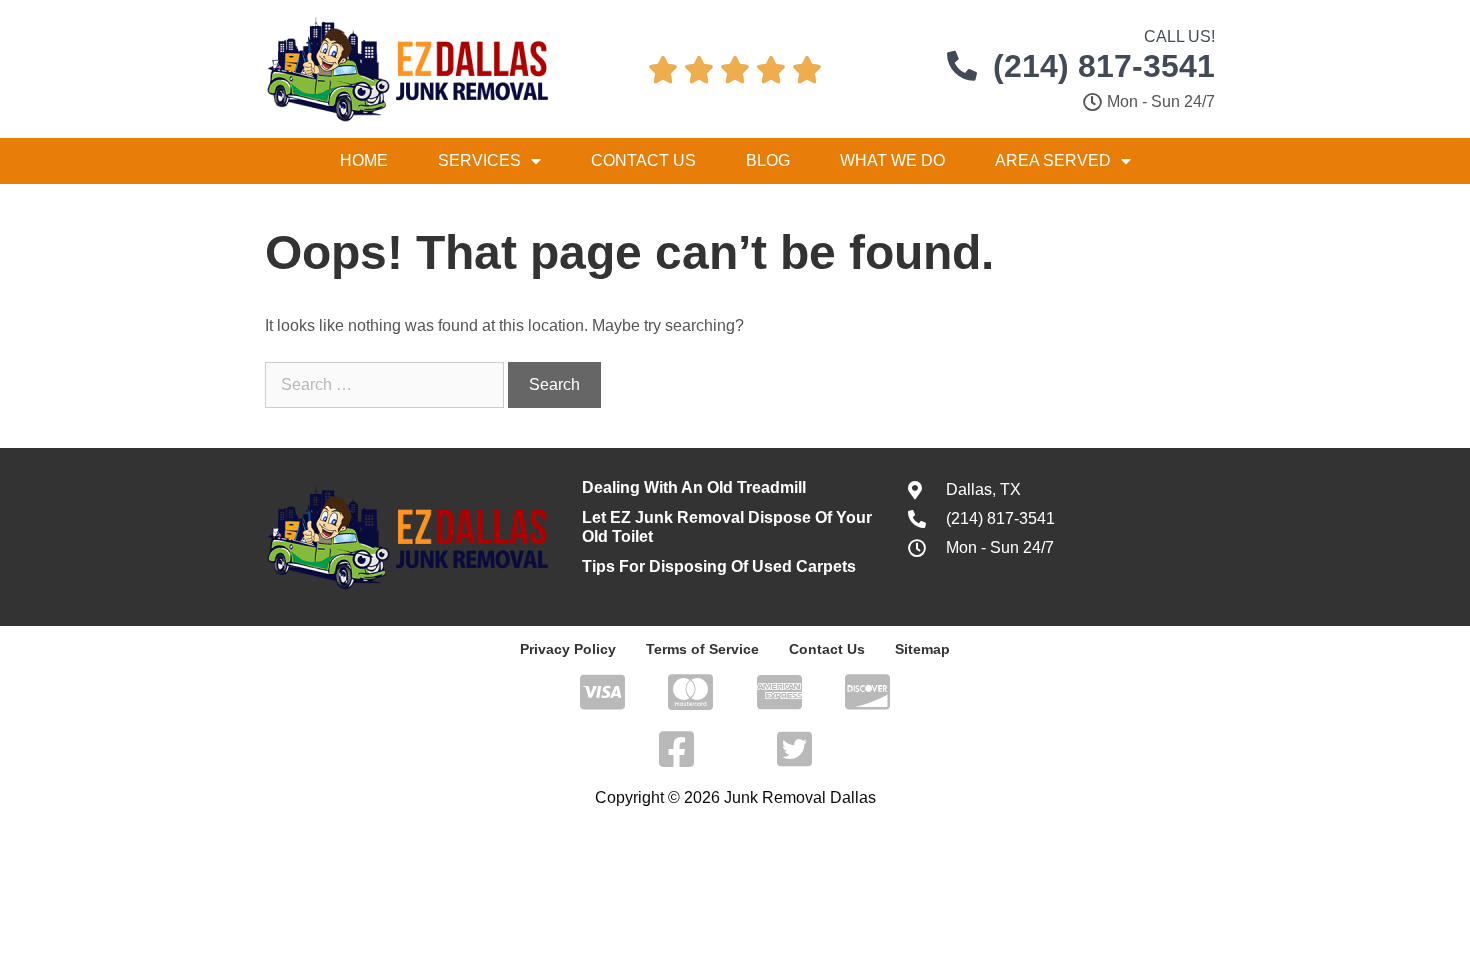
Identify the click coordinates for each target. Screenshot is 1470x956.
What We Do (892, 160)
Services (479, 160)
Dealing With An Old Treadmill (694, 487)
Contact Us (643, 160)
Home (364, 160)
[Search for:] (386, 384)
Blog (768, 160)
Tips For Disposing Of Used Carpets (719, 566)
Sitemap (922, 649)
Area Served (1053, 160)
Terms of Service (702, 649)
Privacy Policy (568, 649)
